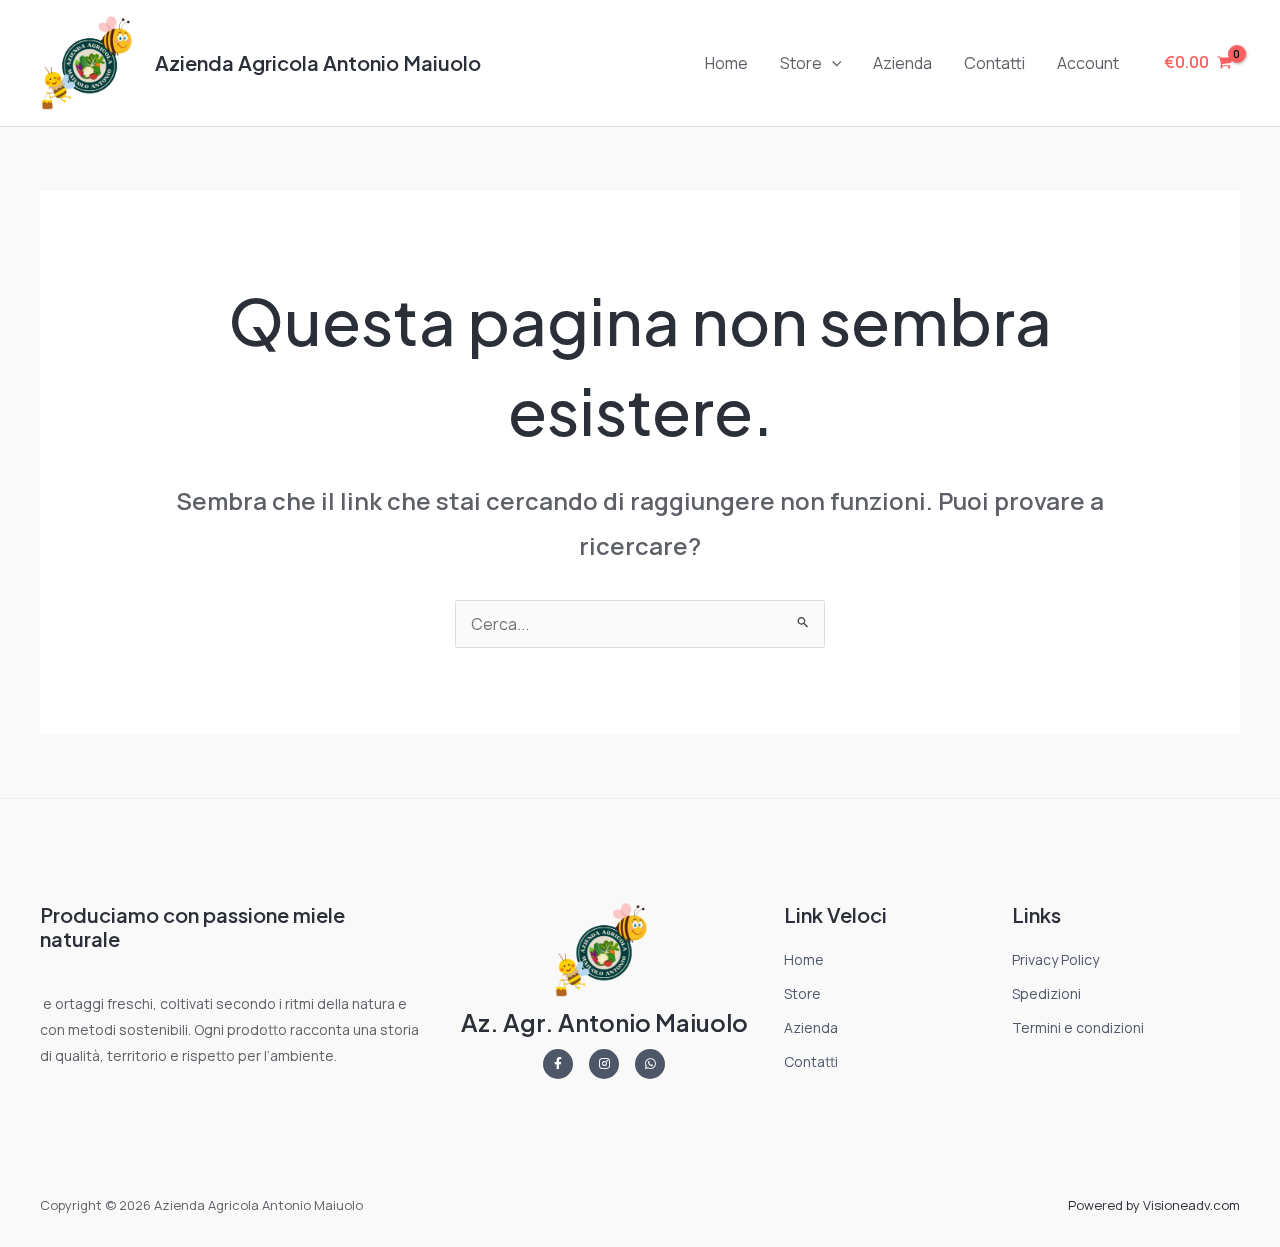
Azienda (902, 63)
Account (1088, 63)
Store (801, 63)
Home (726, 63)
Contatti (994, 63)
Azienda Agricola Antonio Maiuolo (318, 62)
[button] (832, 63)
